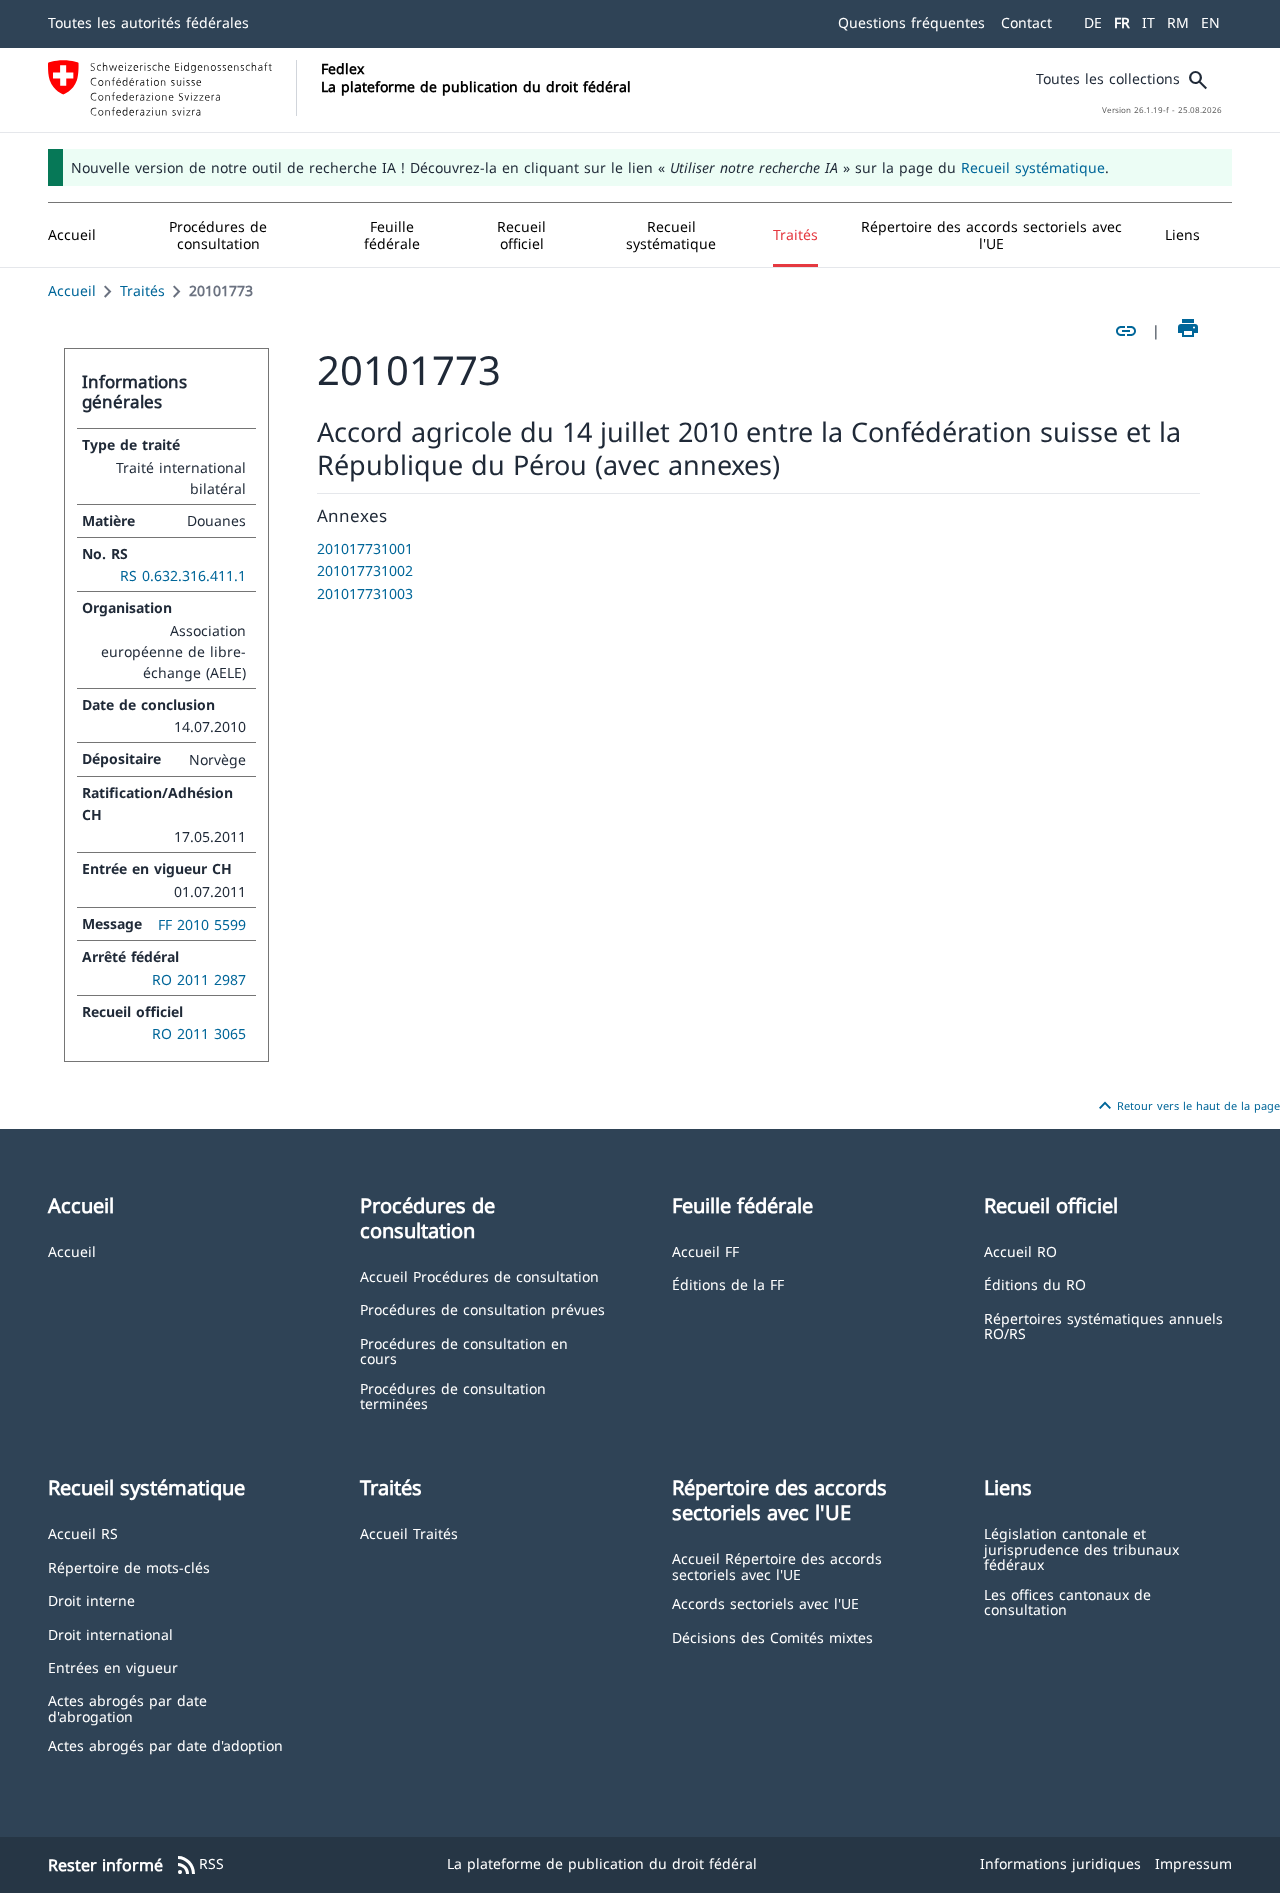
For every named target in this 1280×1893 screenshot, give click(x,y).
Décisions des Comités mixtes (772, 1636)
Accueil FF (705, 1250)
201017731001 (365, 548)
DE (1093, 22)
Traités (142, 290)
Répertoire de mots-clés (129, 1566)
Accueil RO (1020, 1250)
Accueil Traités (409, 1532)
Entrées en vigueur (113, 1666)
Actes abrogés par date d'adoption (165, 1744)
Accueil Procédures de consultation (479, 1275)
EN (1210, 22)
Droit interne (91, 1599)
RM (1178, 22)
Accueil (72, 290)
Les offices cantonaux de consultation (1067, 1601)
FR (1122, 22)
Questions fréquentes (911, 22)
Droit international (110, 1633)
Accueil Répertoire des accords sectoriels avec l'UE (777, 1565)
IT (1148, 22)
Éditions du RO (1035, 1283)
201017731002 (365, 570)
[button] (218, 235)
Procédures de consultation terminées (453, 1395)
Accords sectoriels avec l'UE (765, 1602)
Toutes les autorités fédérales (148, 22)
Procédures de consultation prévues (482, 1308)
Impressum (1193, 1863)
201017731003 (365, 593)
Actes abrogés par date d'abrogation (127, 1707)
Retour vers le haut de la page (1186, 1106)
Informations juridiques (1060, 1863)
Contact (1026, 22)
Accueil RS (83, 1532)
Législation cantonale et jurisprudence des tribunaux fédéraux (1081, 1548)
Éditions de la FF (728, 1283)
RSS (199, 1865)
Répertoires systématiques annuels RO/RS (1103, 1325)
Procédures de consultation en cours (464, 1350)
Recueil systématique (1033, 167)
